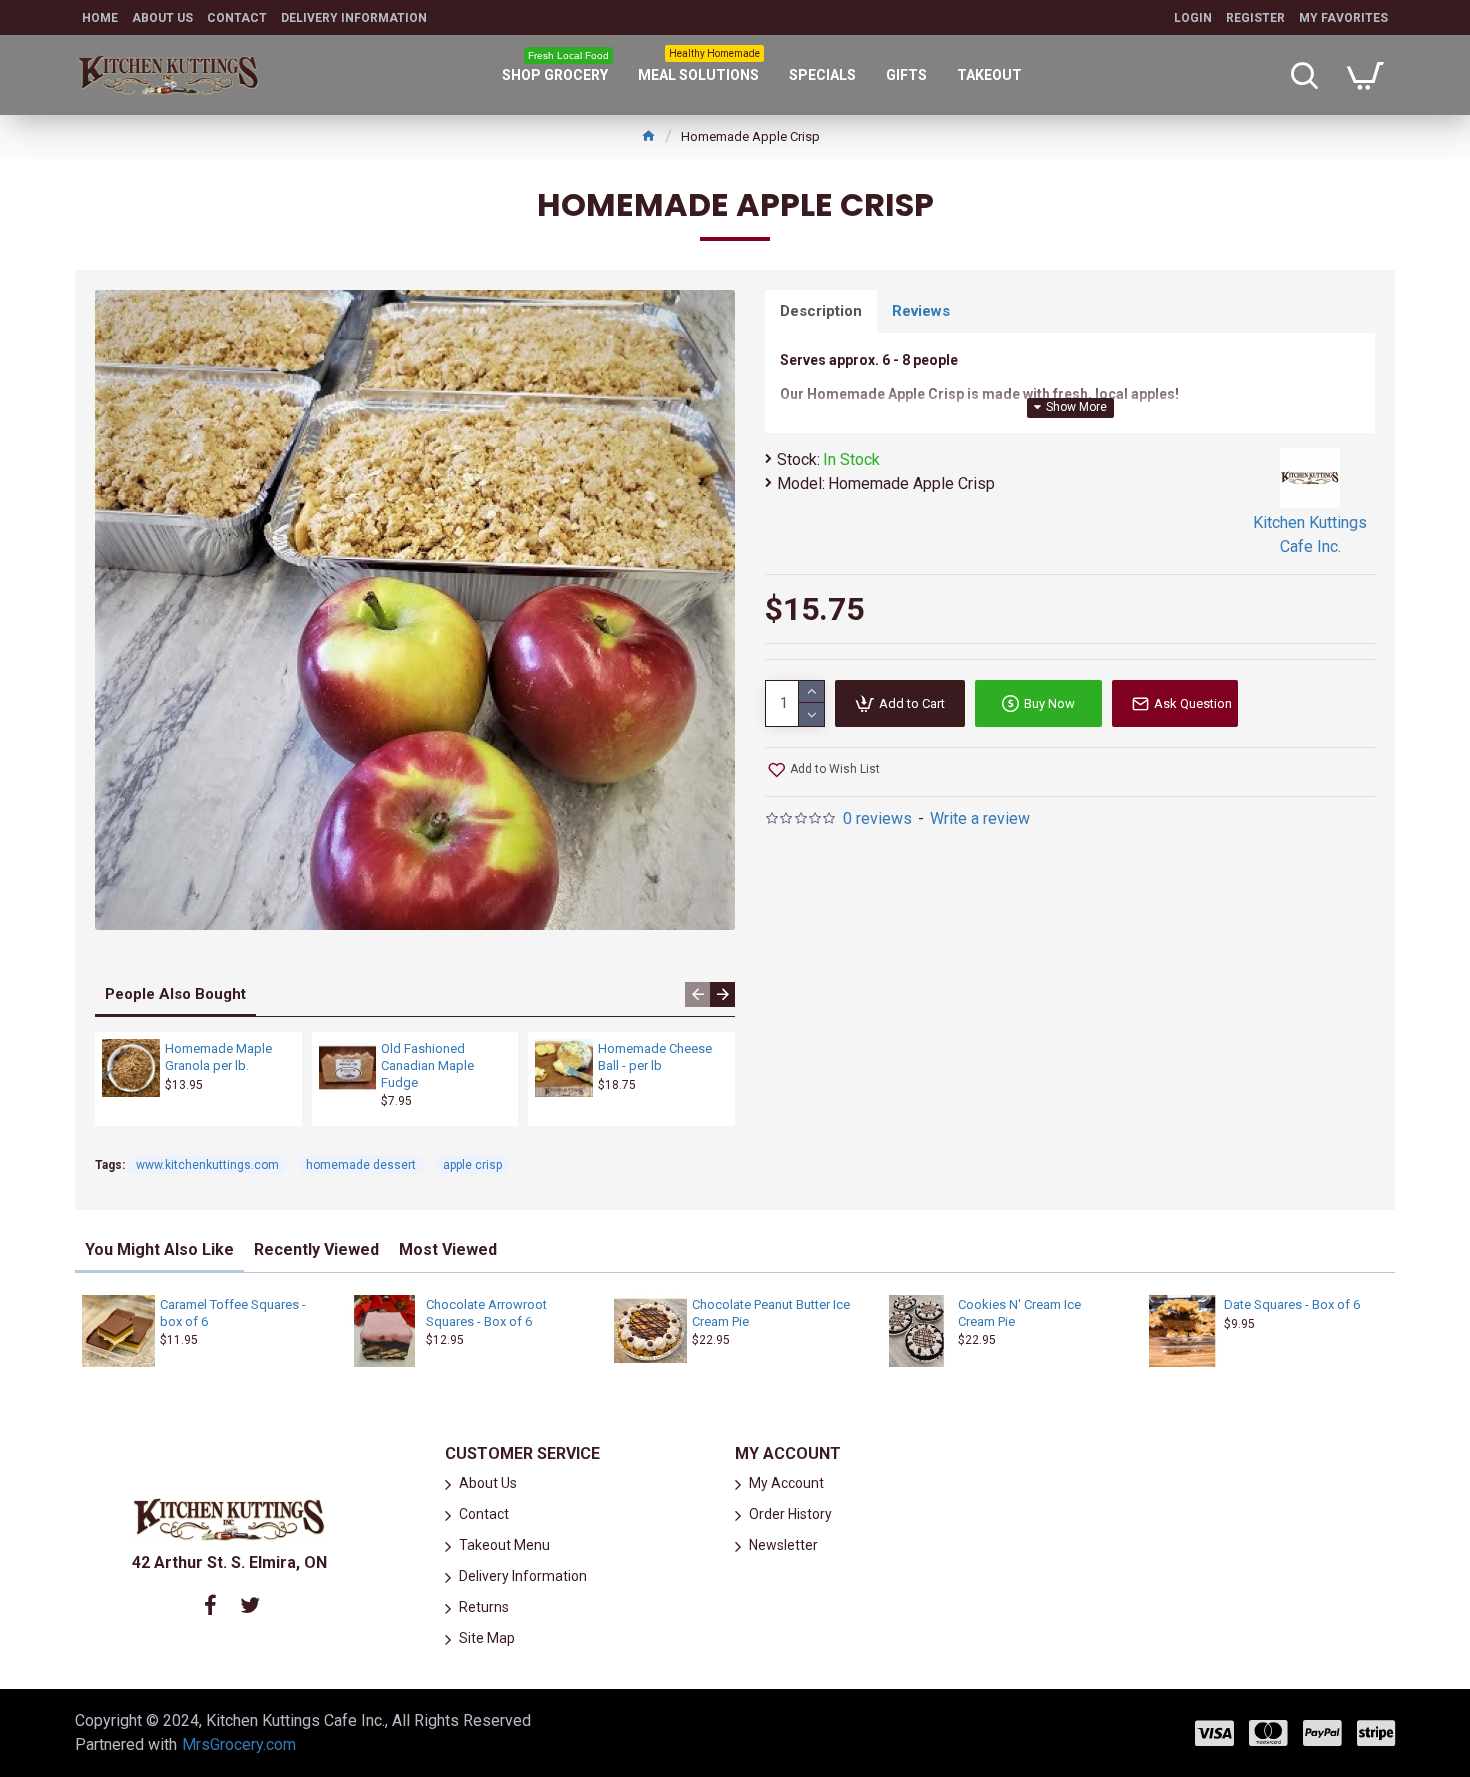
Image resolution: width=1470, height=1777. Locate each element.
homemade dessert (361, 1165)
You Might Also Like (159, 1249)
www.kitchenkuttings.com (207, 1165)
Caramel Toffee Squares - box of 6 (233, 1313)
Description (821, 311)
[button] (697, 994)
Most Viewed (448, 1249)
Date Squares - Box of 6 (1292, 1304)
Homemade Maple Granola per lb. (218, 1057)
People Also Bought (175, 994)
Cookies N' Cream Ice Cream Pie (1019, 1313)
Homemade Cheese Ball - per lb (655, 1057)
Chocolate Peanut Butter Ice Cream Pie (771, 1313)
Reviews (921, 311)
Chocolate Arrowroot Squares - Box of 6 (486, 1313)
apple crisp (472, 1165)
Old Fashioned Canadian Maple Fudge (427, 1065)
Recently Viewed (316, 1249)
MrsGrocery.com (239, 1744)
